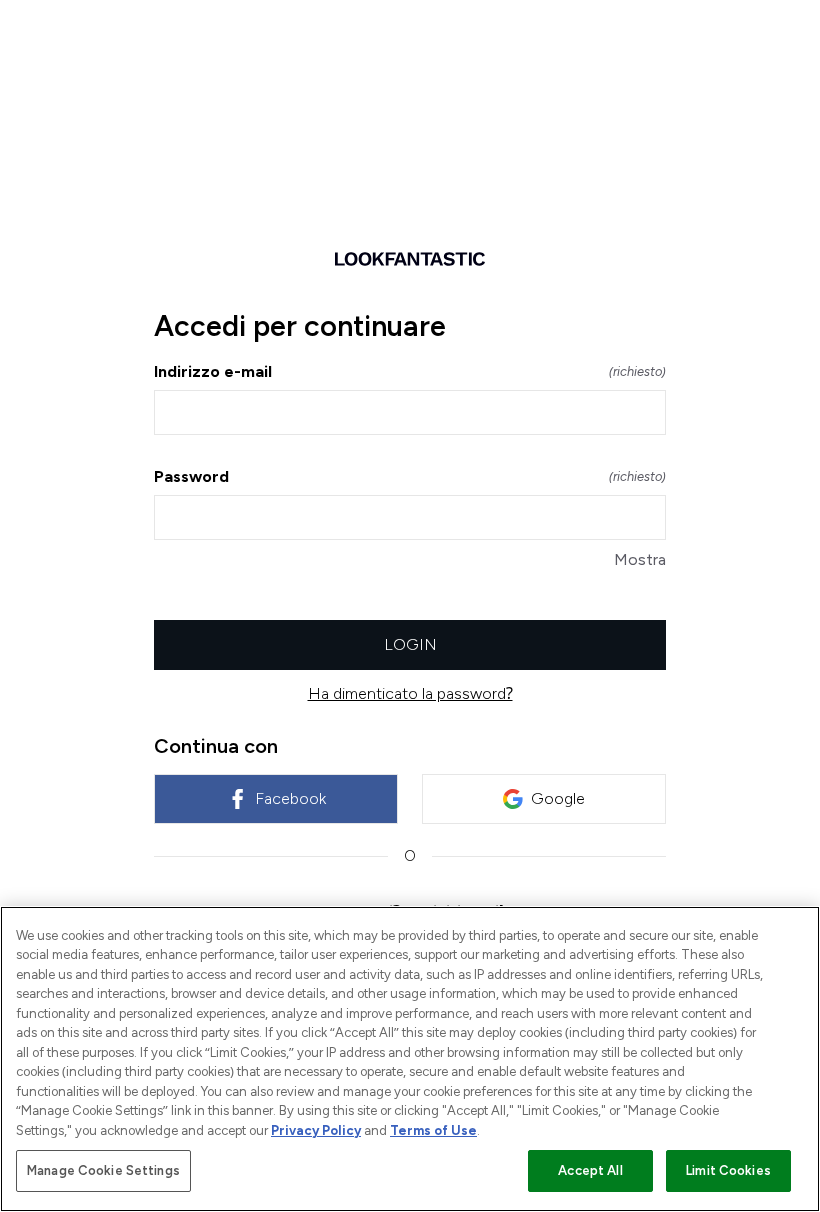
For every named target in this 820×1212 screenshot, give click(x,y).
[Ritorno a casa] (410, 259)
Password (410, 476)
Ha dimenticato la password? (410, 693)
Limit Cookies (728, 1170)
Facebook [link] (290, 798)
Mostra (640, 559)
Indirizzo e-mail (410, 371)
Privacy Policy (316, 1130)
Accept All (590, 1170)
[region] (410, 1059)
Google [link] (558, 798)
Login (410, 644)
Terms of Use (433, 1130)
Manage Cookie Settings (103, 1170)
